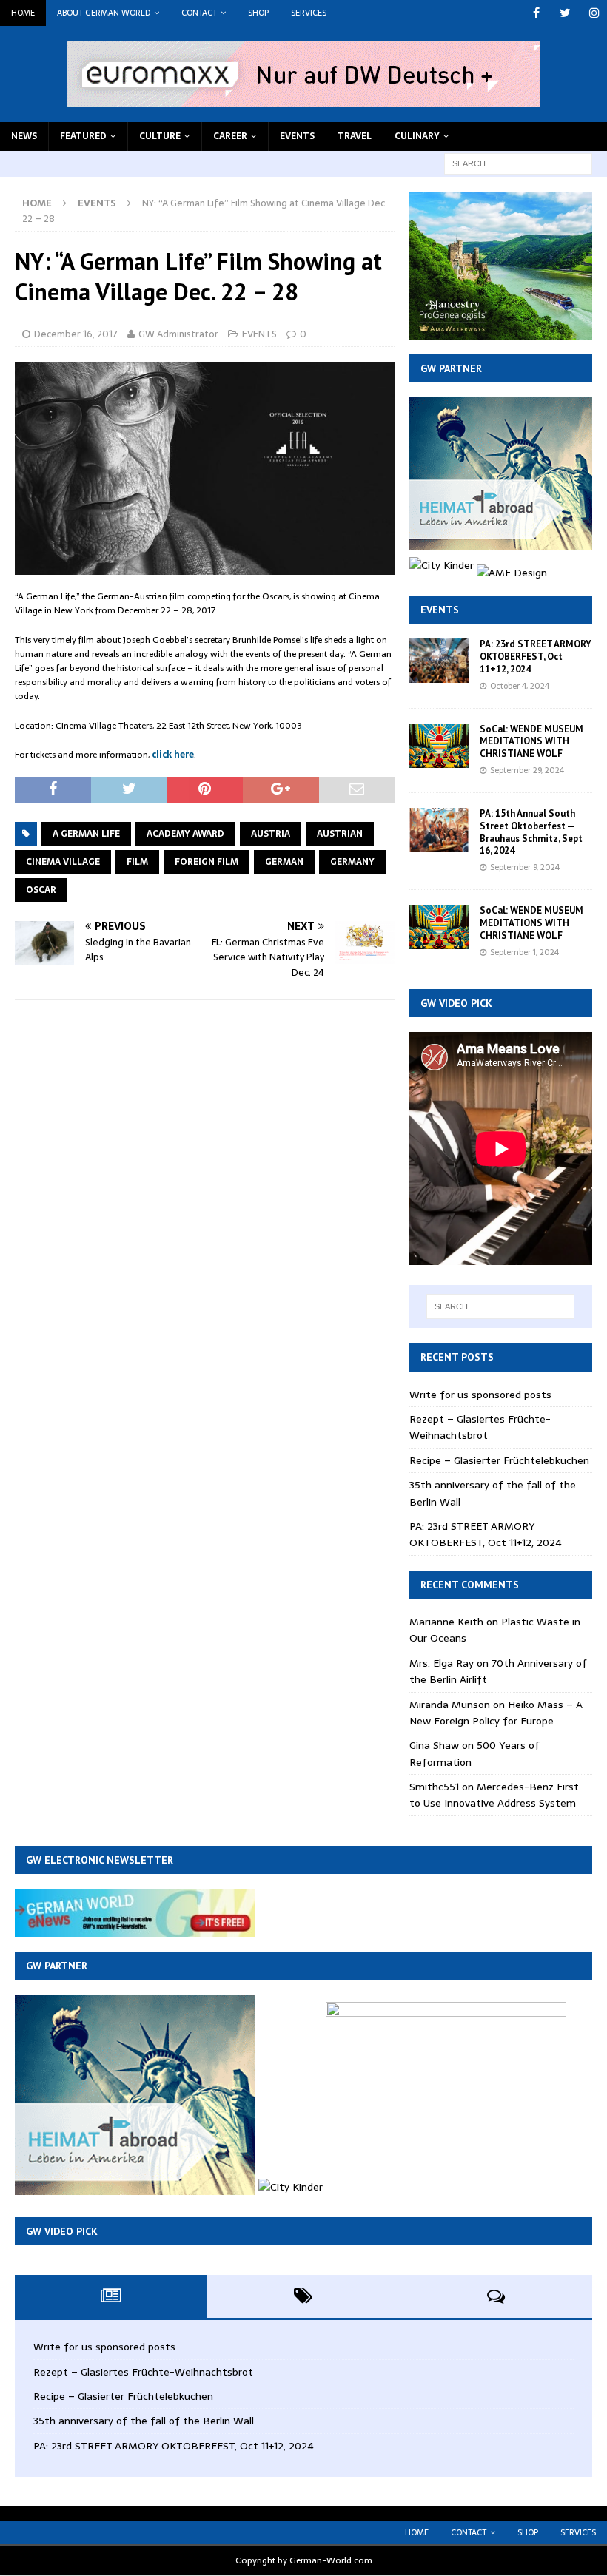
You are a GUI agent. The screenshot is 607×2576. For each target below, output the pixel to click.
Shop (258, 13)
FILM (137, 862)
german (284, 862)
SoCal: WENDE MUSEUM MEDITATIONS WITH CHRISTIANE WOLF (531, 742)
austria (271, 834)
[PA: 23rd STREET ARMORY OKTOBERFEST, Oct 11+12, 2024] (439, 661)
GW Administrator (178, 334)
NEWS (24, 136)
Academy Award (185, 834)
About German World (104, 13)
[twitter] (565, 13)
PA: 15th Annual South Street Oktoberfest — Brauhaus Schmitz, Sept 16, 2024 (531, 832)
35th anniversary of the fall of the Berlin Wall (144, 2421)
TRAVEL (355, 136)
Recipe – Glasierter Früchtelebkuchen (499, 1460)
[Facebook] (536, 13)
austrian (340, 834)
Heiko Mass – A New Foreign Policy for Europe (496, 1713)
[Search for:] (518, 163)
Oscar (41, 890)
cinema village (63, 862)
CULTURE (160, 136)
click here (173, 755)
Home (23, 13)
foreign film (207, 862)
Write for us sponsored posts (480, 1395)
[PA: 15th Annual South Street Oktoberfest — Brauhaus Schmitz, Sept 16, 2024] (439, 830)
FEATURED (83, 136)
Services (309, 13)
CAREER (230, 136)
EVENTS (297, 136)
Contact (199, 13)
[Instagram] (594, 13)
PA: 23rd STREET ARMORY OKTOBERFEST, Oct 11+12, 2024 (536, 657)
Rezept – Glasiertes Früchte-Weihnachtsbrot (480, 1427)
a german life (86, 834)
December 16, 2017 (76, 334)
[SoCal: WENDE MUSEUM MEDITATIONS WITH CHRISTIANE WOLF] (439, 746)
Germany (352, 862)
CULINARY (417, 136)
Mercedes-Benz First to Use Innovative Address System (494, 1795)
